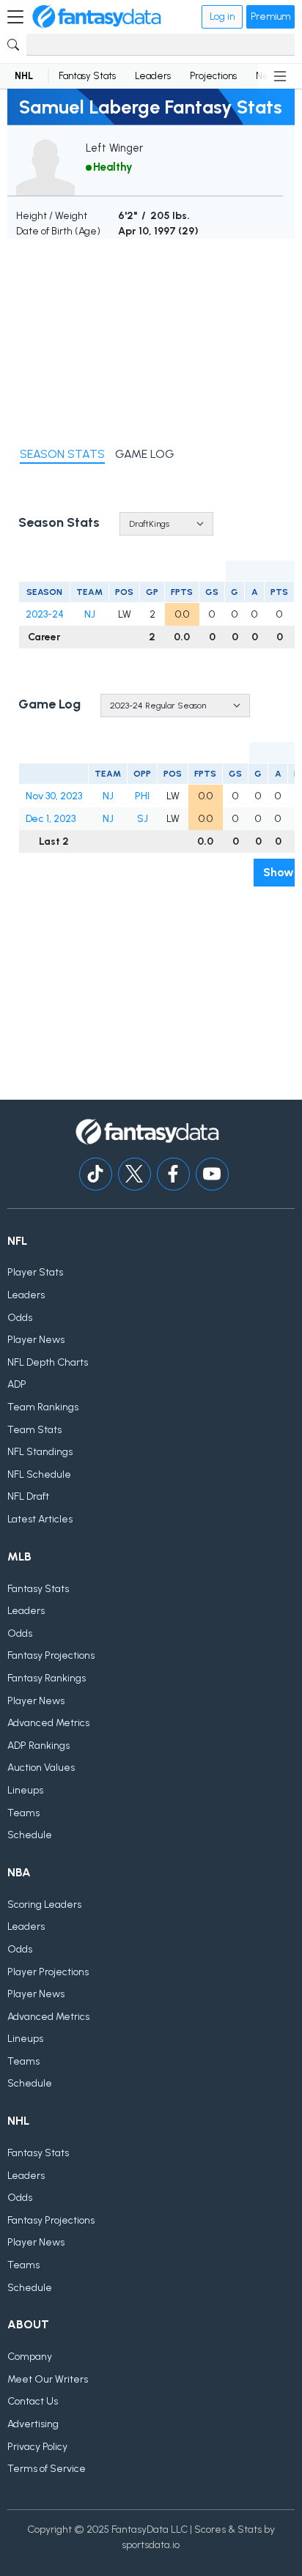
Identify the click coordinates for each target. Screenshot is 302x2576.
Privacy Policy (37, 2447)
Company (30, 2357)
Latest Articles (40, 1519)
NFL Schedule (39, 1474)
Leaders (153, 76)
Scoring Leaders (44, 1905)
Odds (20, 1318)
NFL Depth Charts (48, 1362)
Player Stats (35, 1272)
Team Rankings (43, 1407)
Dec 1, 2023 (51, 819)
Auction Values (41, 1768)
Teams (23, 1813)
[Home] (97, 17)
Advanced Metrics (48, 1723)
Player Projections (48, 1972)
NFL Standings (40, 1452)
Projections (213, 76)
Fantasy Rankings (47, 1678)
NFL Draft (28, 1496)
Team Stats (34, 1430)
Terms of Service (47, 2469)
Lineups (25, 1790)
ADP (17, 1384)
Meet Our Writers (48, 2379)
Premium (270, 16)
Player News (36, 1340)
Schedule (30, 1835)
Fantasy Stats (87, 76)
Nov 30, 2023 (54, 796)
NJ (90, 614)
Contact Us (33, 2401)
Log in (222, 16)
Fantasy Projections (51, 1655)
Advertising (33, 2424)
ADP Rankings (38, 1746)
